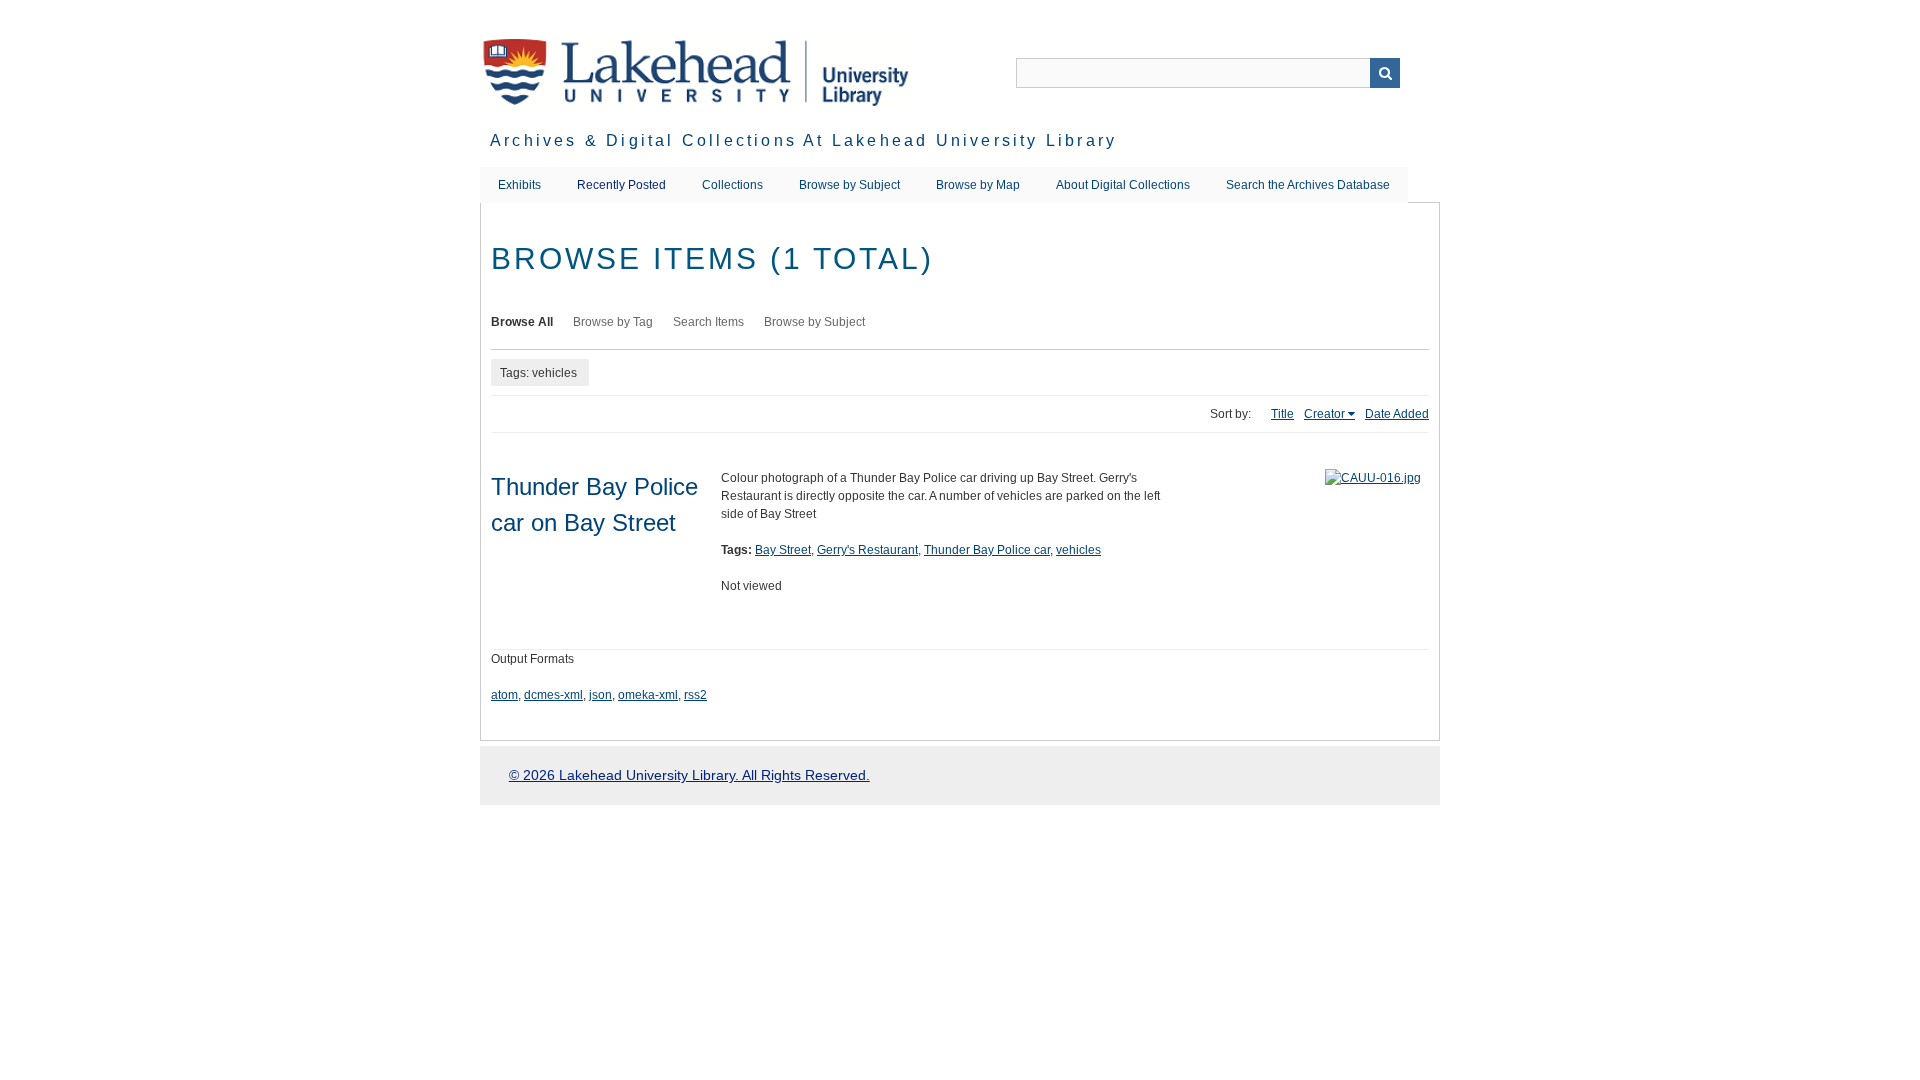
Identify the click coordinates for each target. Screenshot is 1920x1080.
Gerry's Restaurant (867, 550)
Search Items (708, 322)
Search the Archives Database (1308, 185)
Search (1385, 73)
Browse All (522, 322)
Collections (732, 185)
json (600, 695)
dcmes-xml (553, 695)
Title (1282, 414)
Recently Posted (621, 185)
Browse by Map (978, 185)
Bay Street (783, 550)
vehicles (1078, 550)
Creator (1324, 414)
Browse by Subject (849, 185)
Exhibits (519, 185)
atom (504, 695)
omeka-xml (648, 695)
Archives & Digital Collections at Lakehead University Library (803, 140)
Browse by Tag (613, 322)
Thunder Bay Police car (987, 550)
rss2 (695, 695)
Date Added (1397, 414)
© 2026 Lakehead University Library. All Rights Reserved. (689, 775)
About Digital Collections (1123, 185)
